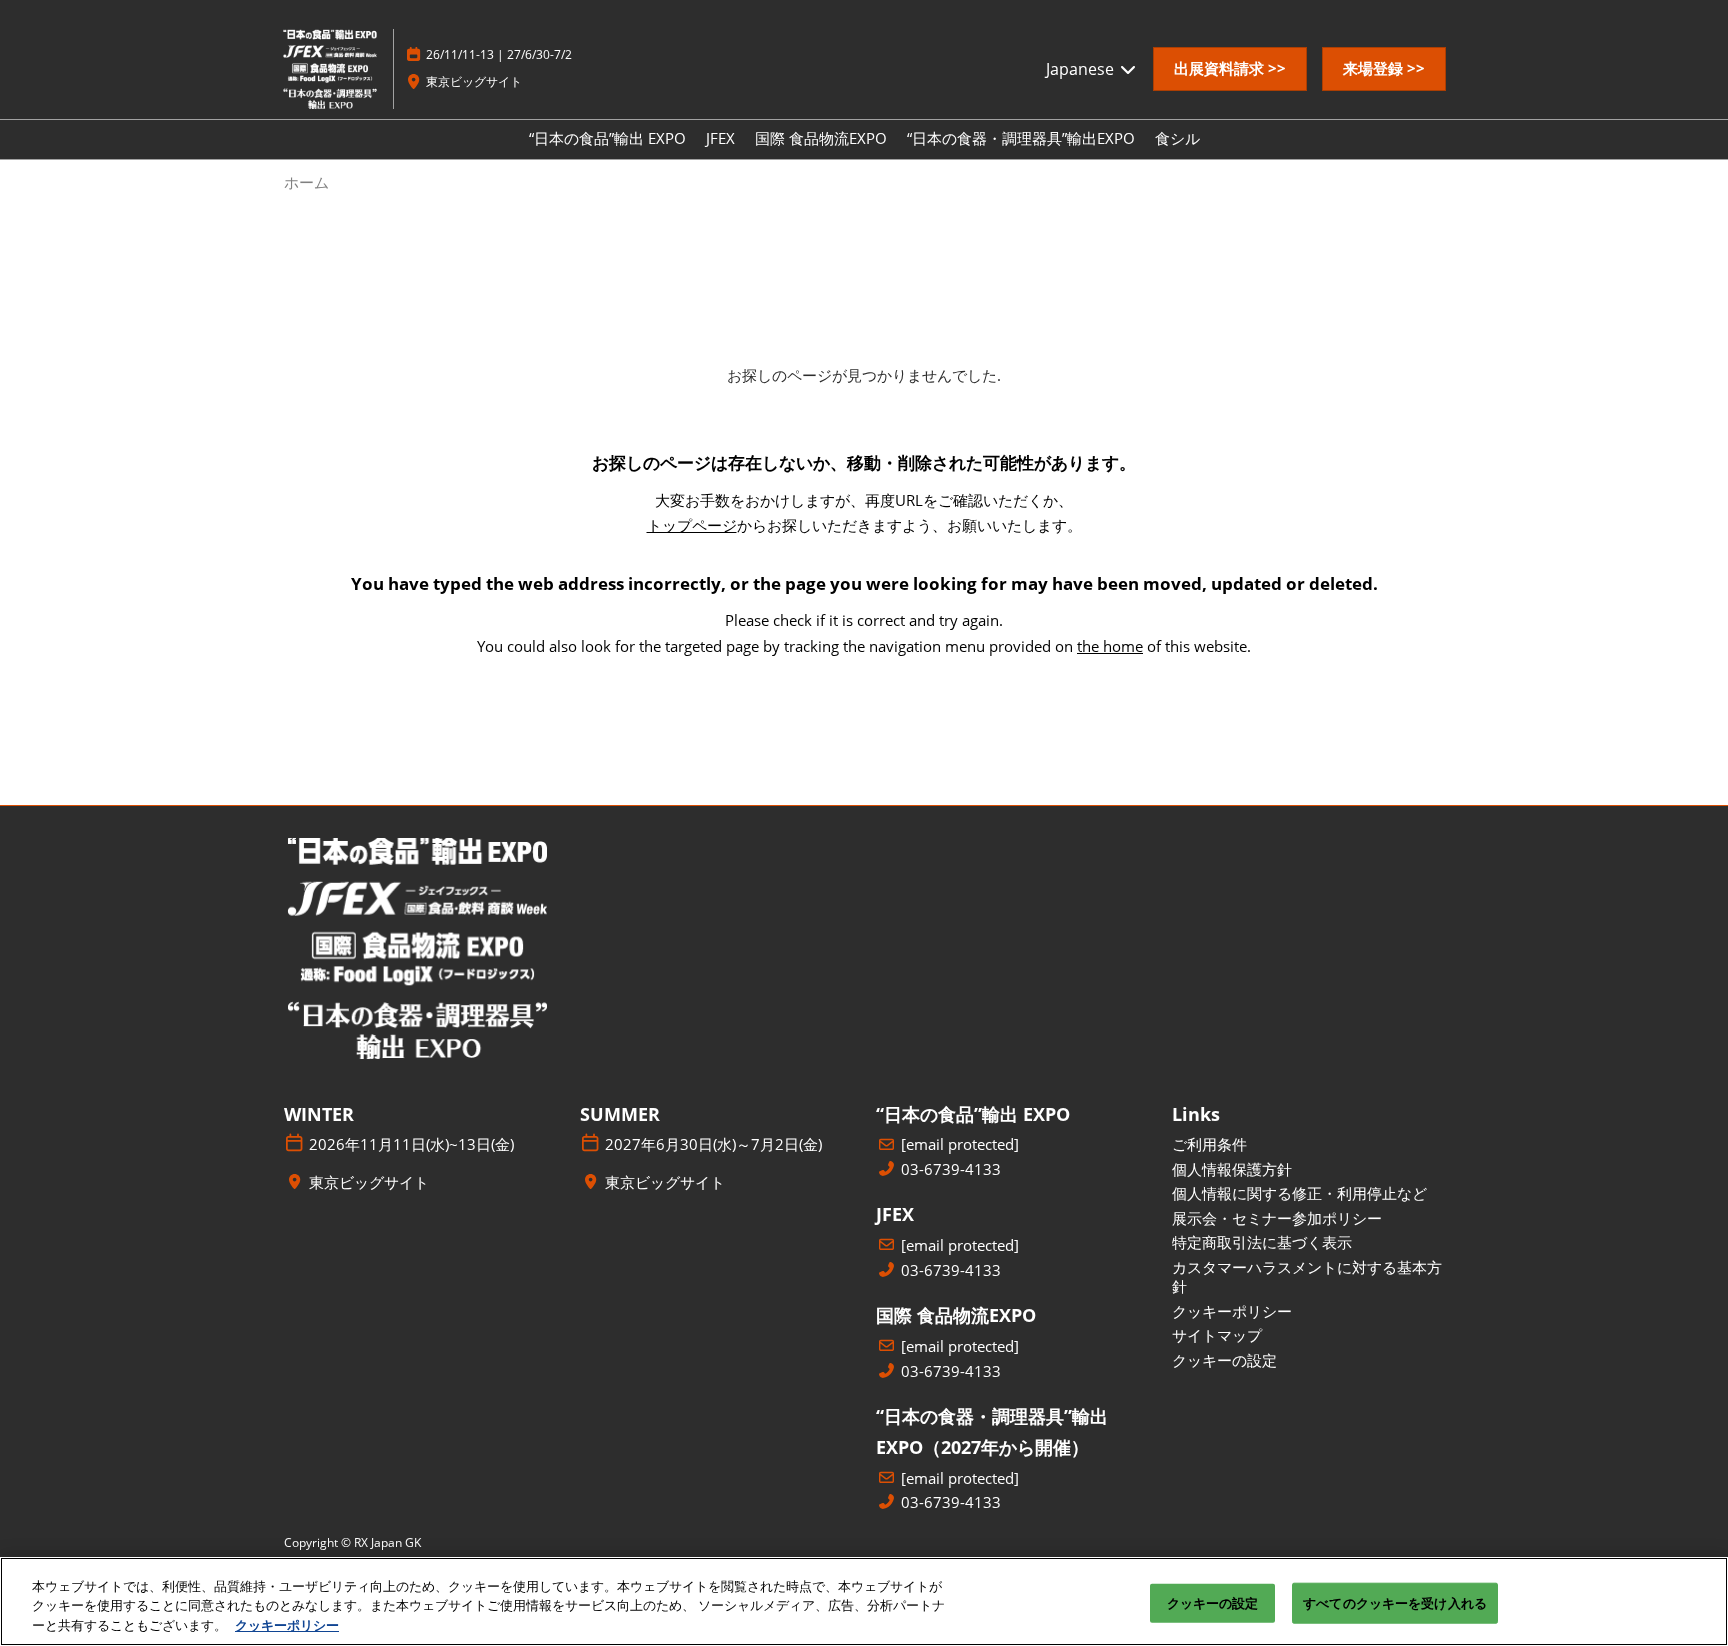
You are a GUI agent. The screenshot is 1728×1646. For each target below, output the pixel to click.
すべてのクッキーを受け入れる (1395, 1602)
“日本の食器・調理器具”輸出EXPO (1021, 138)
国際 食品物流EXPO (821, 138)
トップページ (692, 525)
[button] (1230, 69)
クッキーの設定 (1213, 1602)
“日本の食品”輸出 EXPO (607, 138)
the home (1110, 646)
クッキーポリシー (287, 1625)
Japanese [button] (1082, 69)
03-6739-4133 (951, 1169)
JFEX (720, 138)
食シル (1177, 138)
